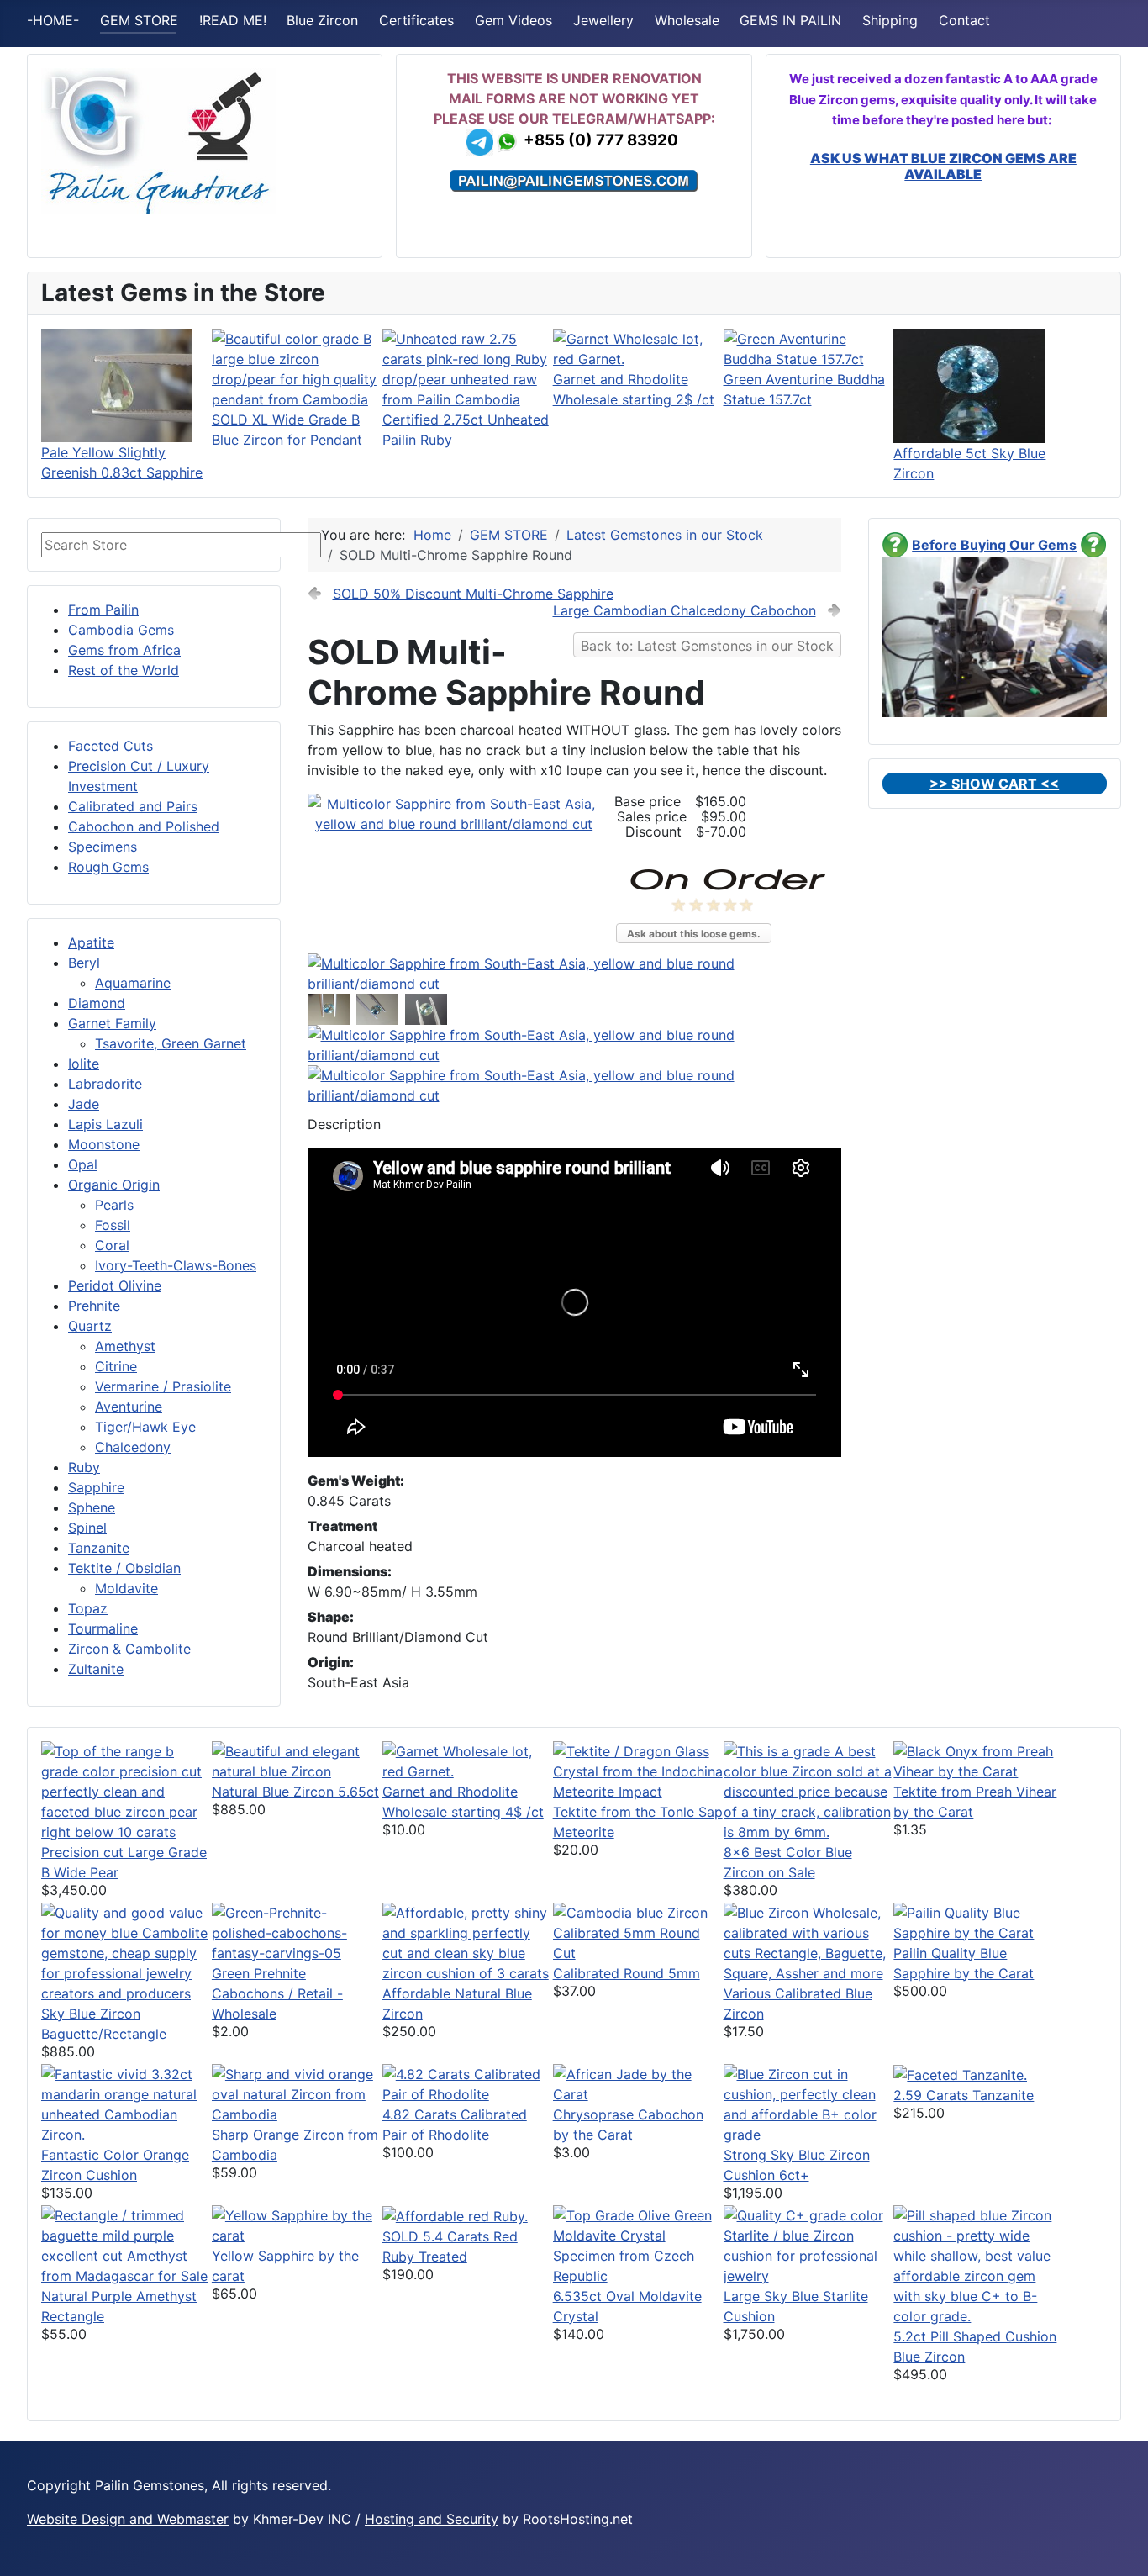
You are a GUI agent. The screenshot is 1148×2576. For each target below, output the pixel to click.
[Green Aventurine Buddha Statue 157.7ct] (809, 347)
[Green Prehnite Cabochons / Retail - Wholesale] (297, 1931)
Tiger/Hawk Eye (145, 1427)
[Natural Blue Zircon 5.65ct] (297, 1760)
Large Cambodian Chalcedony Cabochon (685, 610)
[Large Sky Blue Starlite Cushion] (809, 2244)
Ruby (84, 1467)
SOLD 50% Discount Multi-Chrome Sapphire (473, 594)
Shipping (890, 20)
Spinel (87, 1528)
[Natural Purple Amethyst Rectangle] (126, 2244)
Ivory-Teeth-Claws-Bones (176, 1265)
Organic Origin (114, 1185)
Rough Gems (108, 867)
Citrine (116, 1366)
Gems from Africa (124, 650)
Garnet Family (112, 1023)
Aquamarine (133, 983)
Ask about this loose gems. (694, 934)
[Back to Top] (1119, 2545)
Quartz (90, 1326)
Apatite (91, 942)
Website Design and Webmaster (128, 2519)
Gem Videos (513, 20)
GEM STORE (139, 20)
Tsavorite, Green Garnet (171, 1043)
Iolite (84, 1064)
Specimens (103, 847)
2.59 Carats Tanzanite (964, 2095)
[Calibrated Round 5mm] (638, 1931)
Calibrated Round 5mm (627, 1973)
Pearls (114, 1205)
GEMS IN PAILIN (790, 20)
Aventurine (129, 1407)
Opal (83, 1164)
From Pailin (103, 610)
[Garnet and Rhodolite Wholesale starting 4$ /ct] (468, 1760)
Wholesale (687, 20)
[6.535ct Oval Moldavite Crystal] (638, 2244)
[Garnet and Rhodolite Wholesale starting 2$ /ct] (638, 347)
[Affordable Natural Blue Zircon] (468, 1941)
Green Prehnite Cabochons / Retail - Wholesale (277, 1993)
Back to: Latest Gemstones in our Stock (707, 646)
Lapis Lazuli (105, 1124)
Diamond (97, 1003)
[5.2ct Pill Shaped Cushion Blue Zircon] (979, 2264)
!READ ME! (233, 20)
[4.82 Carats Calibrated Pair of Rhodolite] (468, 2082)
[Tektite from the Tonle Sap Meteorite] (638, 1770)
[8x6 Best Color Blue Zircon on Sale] (809, 1790)
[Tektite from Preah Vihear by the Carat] (979, 1760)
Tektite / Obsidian (124, 1568)
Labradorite (105, 1084)
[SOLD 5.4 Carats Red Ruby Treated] (455, 2215)
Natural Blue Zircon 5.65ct (295, 1792)
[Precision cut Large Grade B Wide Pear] (126, 1790)
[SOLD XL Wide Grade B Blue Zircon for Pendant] (297, 367)
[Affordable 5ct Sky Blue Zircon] (969, 384)
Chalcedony (133, 1447)
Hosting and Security (432, 2519)
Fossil (113, 1225)
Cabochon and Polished (144, 826)
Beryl (84, 963)
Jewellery (603, 20)
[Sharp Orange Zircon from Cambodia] (297, 2093)
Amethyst (125, 1346)
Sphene (92, 1507)
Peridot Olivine (115, 1285)
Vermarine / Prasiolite (163, 1386)
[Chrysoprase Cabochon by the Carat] (638, 2082)
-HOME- (53, 20)
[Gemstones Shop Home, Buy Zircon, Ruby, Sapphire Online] (159, 140)
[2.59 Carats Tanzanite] (960, 2074)
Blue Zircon (322, 20)
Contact (964, 20)
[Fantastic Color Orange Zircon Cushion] (126, 2103)
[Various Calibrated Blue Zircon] (809, 1941)
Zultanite (96, 1669)
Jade (84, 1104)
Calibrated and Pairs (133, 806)
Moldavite (126, 1588)
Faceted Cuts (111, 746)
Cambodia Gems (121, 630)
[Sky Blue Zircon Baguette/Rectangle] (126, 1951)
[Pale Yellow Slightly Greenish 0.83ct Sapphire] (117, 384)
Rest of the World (124, 670)
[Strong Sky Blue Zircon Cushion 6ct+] (809, 2103)
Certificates (416, 20)
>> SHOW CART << (994, 784)
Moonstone (104, 1144)
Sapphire (96, 1487)
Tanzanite (99, 1548)
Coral (112, 1245)
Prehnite (94, 1306)
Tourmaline (103, 1628)
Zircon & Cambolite (129, 1649)
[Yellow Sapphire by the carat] (297, 2224)
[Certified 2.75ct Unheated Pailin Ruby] (468, 367)
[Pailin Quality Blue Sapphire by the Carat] (979, 1921)
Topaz (88, 1608)
